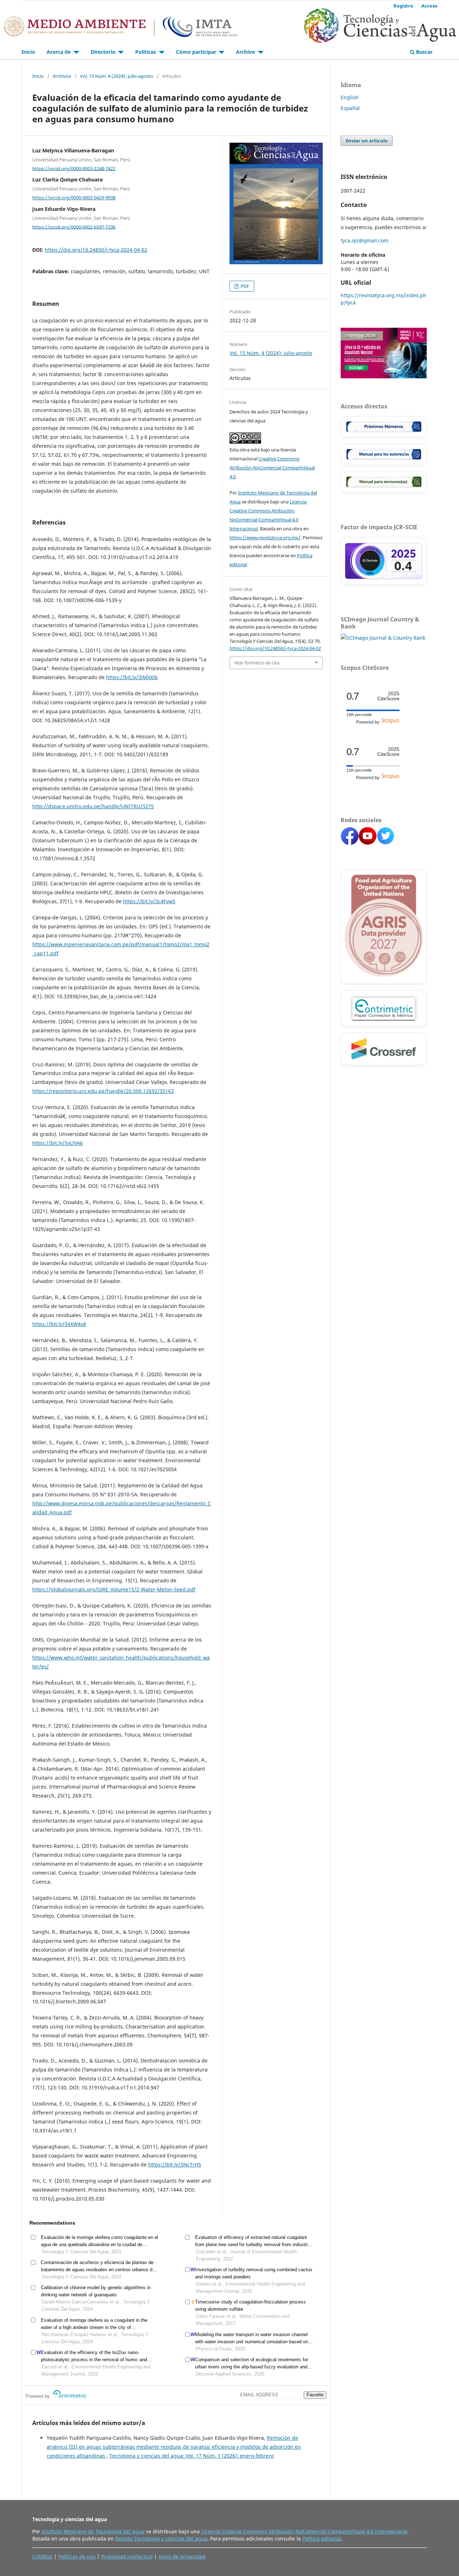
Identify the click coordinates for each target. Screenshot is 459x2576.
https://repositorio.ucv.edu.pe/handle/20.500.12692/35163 (103, 1091)
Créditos (42, 2556)
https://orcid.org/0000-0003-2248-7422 (74, 168)
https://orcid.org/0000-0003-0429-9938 (74, 198)
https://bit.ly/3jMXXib (132, 677)
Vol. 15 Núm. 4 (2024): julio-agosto (117, 76)
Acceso (429, 6)
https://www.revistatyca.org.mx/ (265, 538)
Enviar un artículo (367, 141)
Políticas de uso (77, 2556)
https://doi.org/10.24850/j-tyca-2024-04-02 (96, 250)
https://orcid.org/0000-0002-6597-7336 (74, 227)
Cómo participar (197, 52)
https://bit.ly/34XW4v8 (59, 1324)
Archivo (246, 52)
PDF (244, 286)
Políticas (146, 52)
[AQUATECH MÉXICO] (384, 376)
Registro (403, 6)
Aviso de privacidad (182, 2556)
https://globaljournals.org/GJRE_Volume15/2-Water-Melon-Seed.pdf (114, 1589)
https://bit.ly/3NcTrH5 (175, 2165)
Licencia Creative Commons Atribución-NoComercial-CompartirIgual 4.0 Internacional (304, 2531)
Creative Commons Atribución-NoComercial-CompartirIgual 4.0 (272, 468)
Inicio (28, 52)
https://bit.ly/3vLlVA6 (58, 1143)
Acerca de (59, 52)
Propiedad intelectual (127, 2556)
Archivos (62, 76)
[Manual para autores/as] (384, 454)
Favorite (315, 2395)
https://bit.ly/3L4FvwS (149, 901)
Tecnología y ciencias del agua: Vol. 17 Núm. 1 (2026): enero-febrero (191, 2456)
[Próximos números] (384, 427)
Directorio (104, 52)
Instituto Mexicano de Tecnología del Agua (93, 2531)
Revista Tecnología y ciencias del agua (161, 2539)
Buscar (423, 52)
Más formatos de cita (257, 663)
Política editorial (322, 2539)
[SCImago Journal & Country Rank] (383, 638)
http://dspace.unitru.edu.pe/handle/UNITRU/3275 (93, 806)
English (350, 97)
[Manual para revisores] (384, 482)
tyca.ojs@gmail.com (365, 240)
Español (350, 108)
